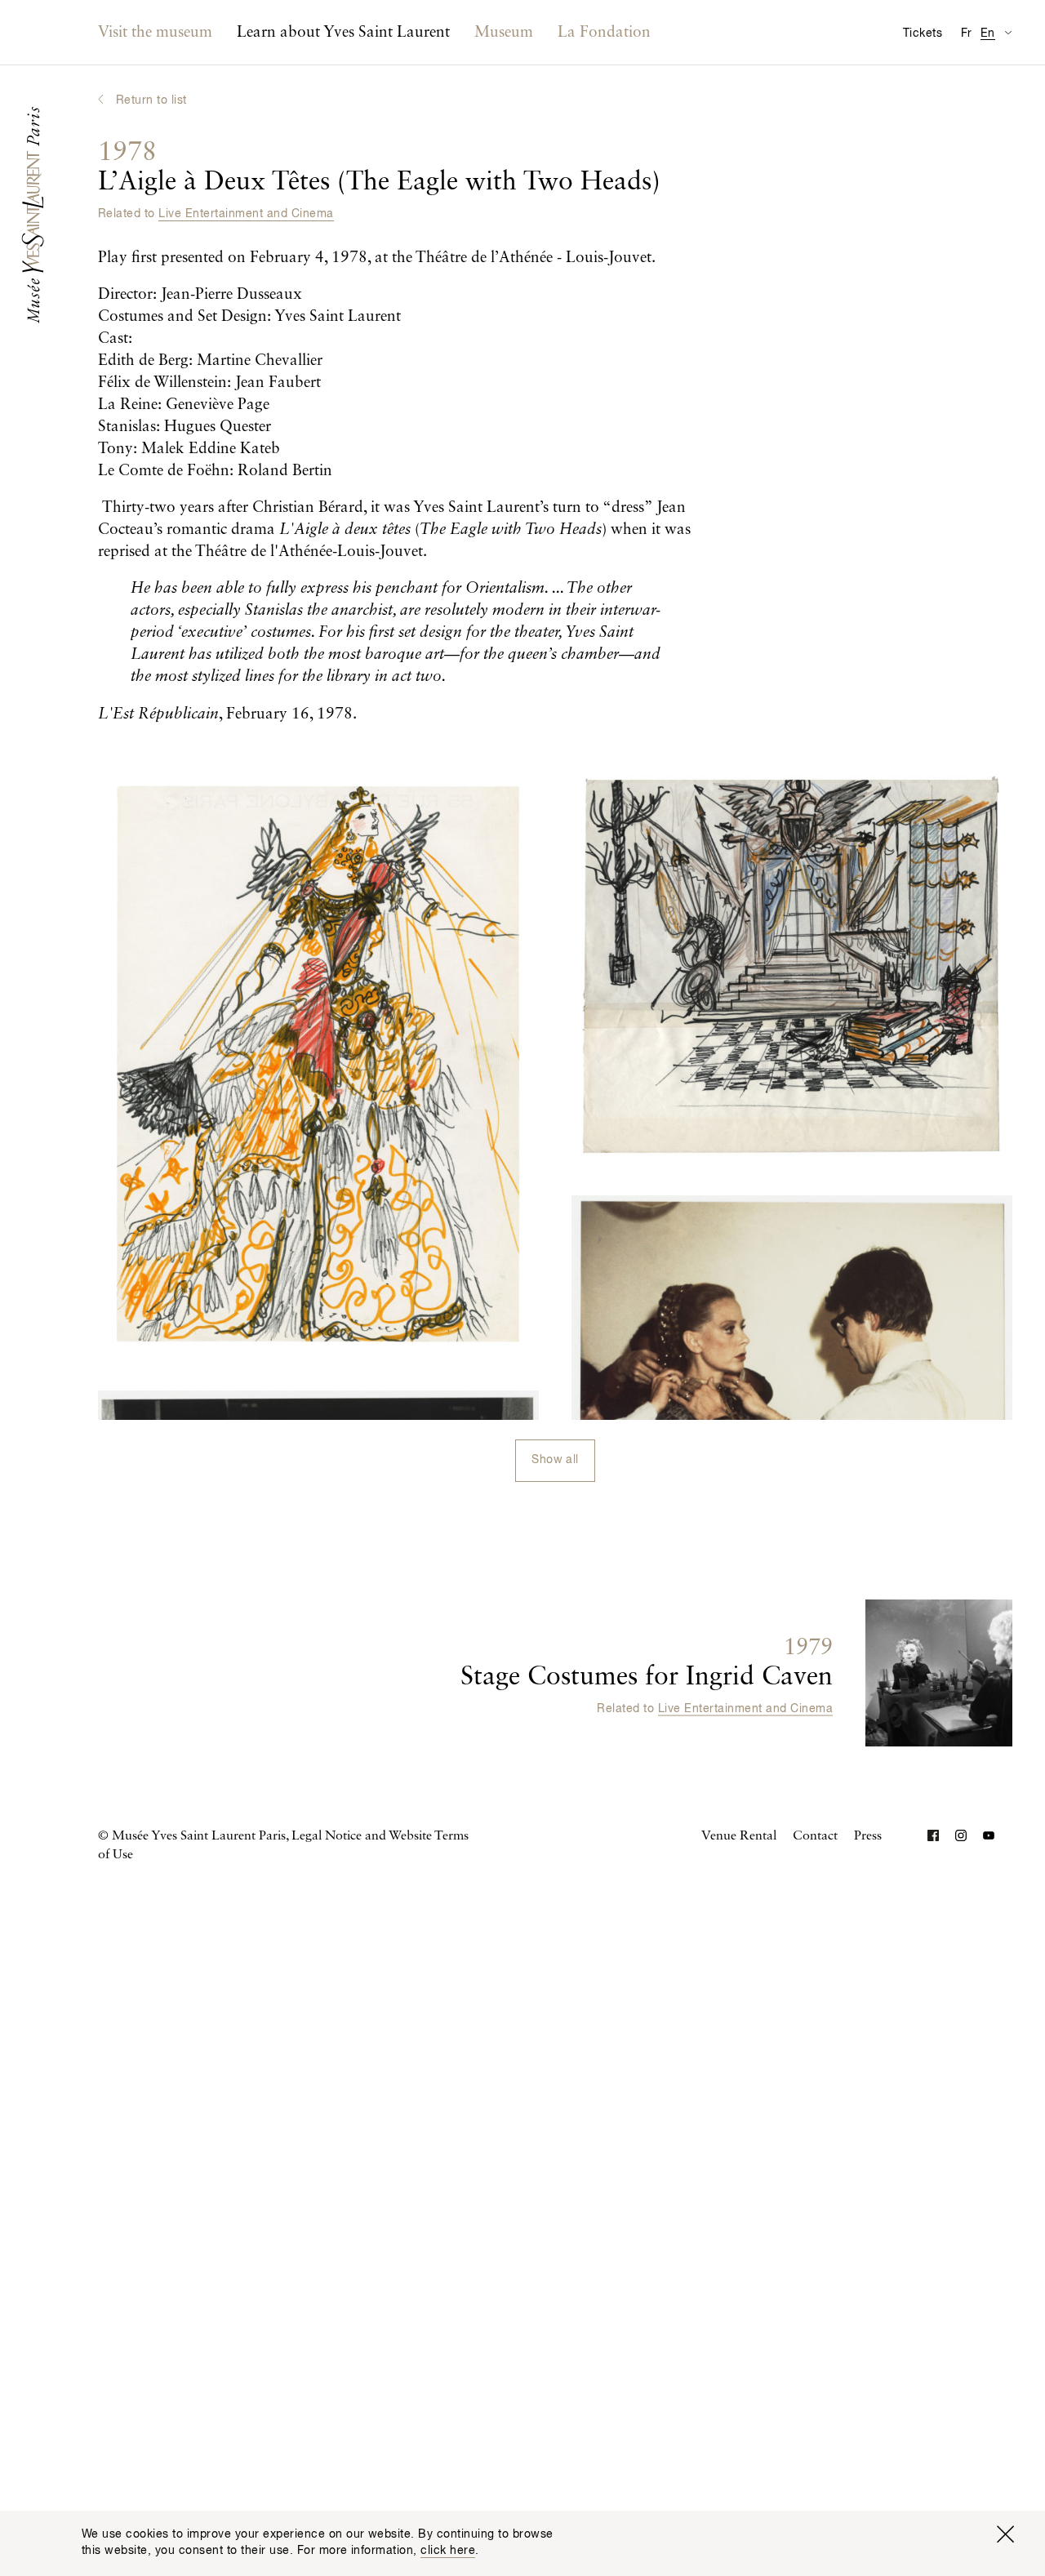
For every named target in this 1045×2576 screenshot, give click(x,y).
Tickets (923, 33)
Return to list (151, 100)
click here (448, 2551)
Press (868, 1836)
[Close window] (1005, 2534)
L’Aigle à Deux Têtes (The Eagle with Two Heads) (379, 167)
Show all (555, 1460)
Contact (815, 1836)
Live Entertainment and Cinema (246, 214)
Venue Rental (739, 1836)
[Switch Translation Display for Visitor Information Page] (1008, 32)
